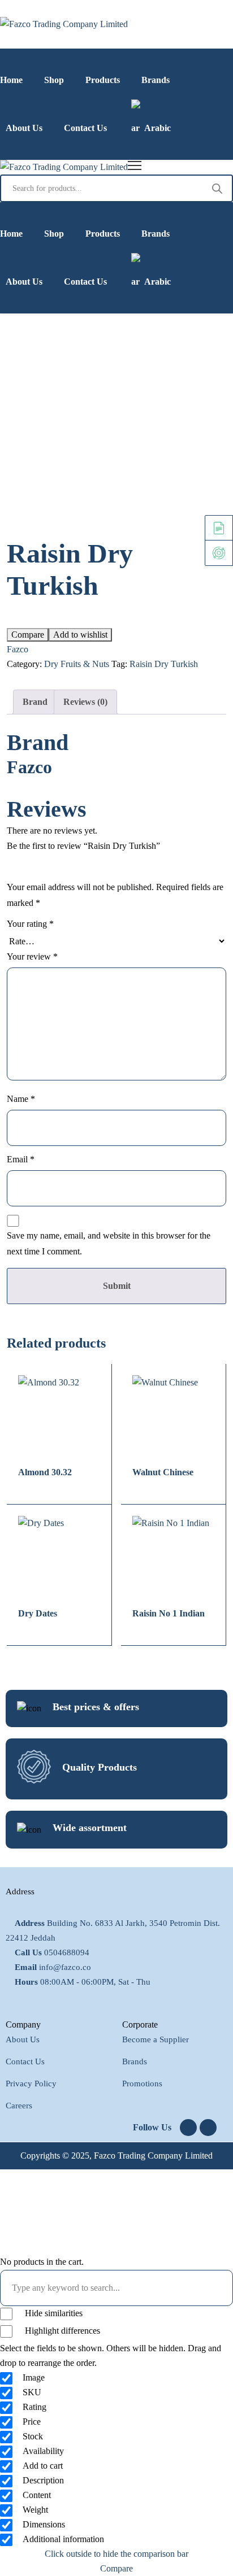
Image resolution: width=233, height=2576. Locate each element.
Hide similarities (53, 2313)
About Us (23, 2039)
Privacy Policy (31, 2084)
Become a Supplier (156, 2039)
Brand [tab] (35, 702)
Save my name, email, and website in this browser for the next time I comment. (109, 1243)
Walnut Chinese (163, 1472)
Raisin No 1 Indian (169, 1613)
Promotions (142, 2084)
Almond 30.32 (45, 1472)
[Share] (171, 12)
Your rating (30, 924)
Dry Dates (38, 1613)
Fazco (18, 649)
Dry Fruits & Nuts (77, 664)
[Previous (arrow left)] (20, 1288)
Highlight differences (61, 2331)
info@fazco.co (65, 1967)
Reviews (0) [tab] (85, 702)
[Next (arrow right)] (213, 1288)
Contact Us (25, 2061)
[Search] (217, 188)
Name (21, 1099)
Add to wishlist (80, 635)
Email (21, 1159)
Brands (135, 2061)
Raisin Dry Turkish (164, 664)
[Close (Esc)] (196, 12)
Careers (19, 2106)
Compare (28, 635)
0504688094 (67, 1952)
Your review (32, 956)
